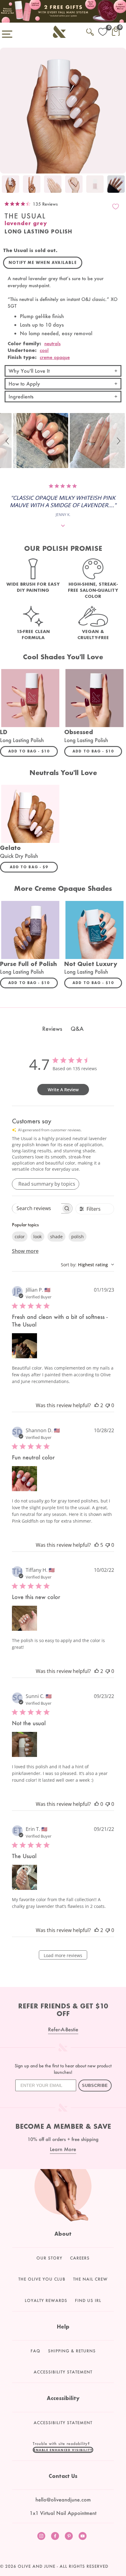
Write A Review (63, 1090)
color (20, 1237)
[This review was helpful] (97, 1405)
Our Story (49, 2258)
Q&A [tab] (77, 1029)
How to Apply (24, 384)
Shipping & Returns (72, 2351)
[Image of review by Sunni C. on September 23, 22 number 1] (24, 1744)
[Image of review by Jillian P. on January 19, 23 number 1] (24, 1346)
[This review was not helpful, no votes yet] (108, 1405)
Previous (6, 185)
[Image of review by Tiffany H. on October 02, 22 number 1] (24, 1618)
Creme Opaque (55, 357)
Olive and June (37, 2566)
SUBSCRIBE (95, 2086)
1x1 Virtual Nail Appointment (63, 2513)
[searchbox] (37, 1208)
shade (56, 1237)
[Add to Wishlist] (116, 207)
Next (120, 185)
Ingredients (21, 396)
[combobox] (87, 1265)
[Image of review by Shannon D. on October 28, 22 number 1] (24, 1479)
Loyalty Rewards (46, 2300)
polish (78, 1237)
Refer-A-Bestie (63, 2029)
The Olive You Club (42, 2279)
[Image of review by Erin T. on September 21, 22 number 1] (24, 1877)
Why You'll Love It (29, 371)
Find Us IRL (88, 2300)
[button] (8, 441)
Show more (25, 1251)
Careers (80, 2258)
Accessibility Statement (63, 2372)
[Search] (90, 31)
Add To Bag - (33, 751)
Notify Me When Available (43, 263)
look (37, 1237)
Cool (44, 350)
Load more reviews (63, 1955)
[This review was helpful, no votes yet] (97, 1804)
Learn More (63, 2149)
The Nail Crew (90, 2279)
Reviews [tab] (52, 1029)
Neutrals (52, 343)
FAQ (35, 2351)
